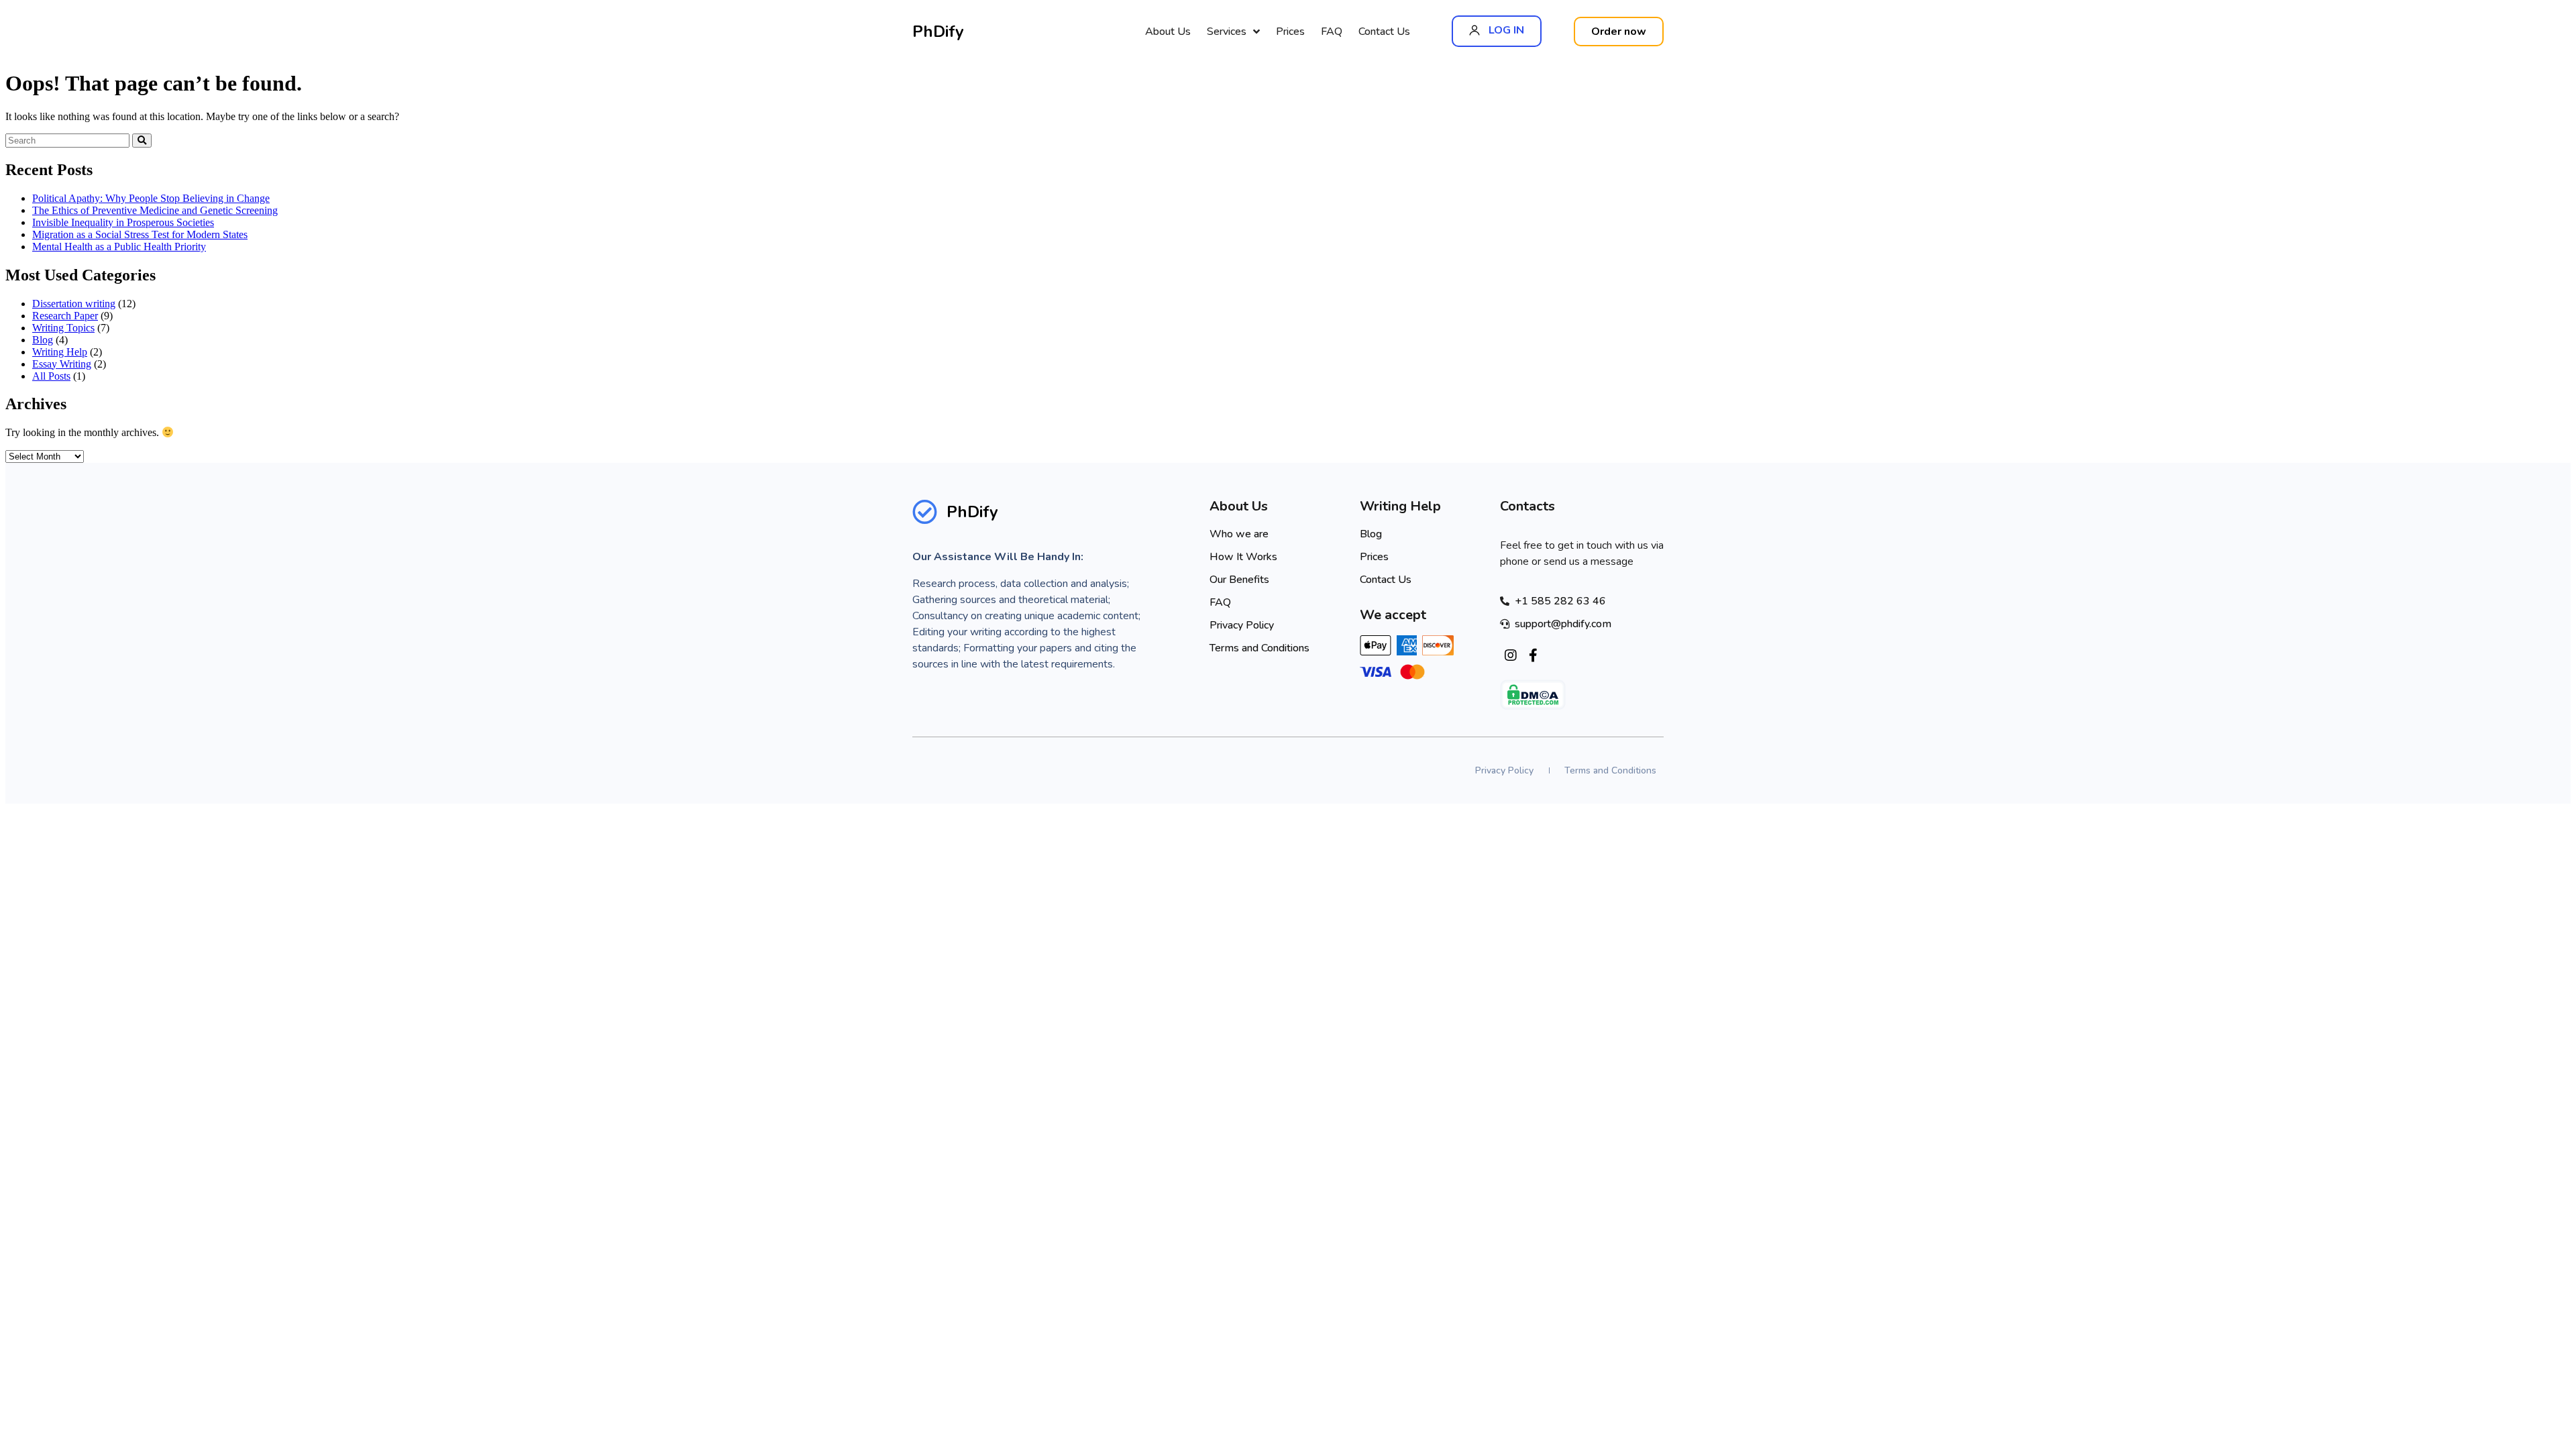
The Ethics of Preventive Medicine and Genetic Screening (155, 210)
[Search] (142, 141)
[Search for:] (69, 140)
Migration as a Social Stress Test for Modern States (140, 234)
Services (1227, 32)
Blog (43, 340)
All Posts (51, 376)
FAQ (1332, 32)
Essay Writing (62, 364)
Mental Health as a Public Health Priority (119, 247)
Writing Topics (63, 328)
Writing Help (60, 352)
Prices (1290, 32)
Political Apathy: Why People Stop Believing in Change (151, 198)
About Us (1168, 32)
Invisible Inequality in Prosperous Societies (123, 222)
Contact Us (1384, 32)
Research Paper (65, 316)
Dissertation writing (74, 304)
